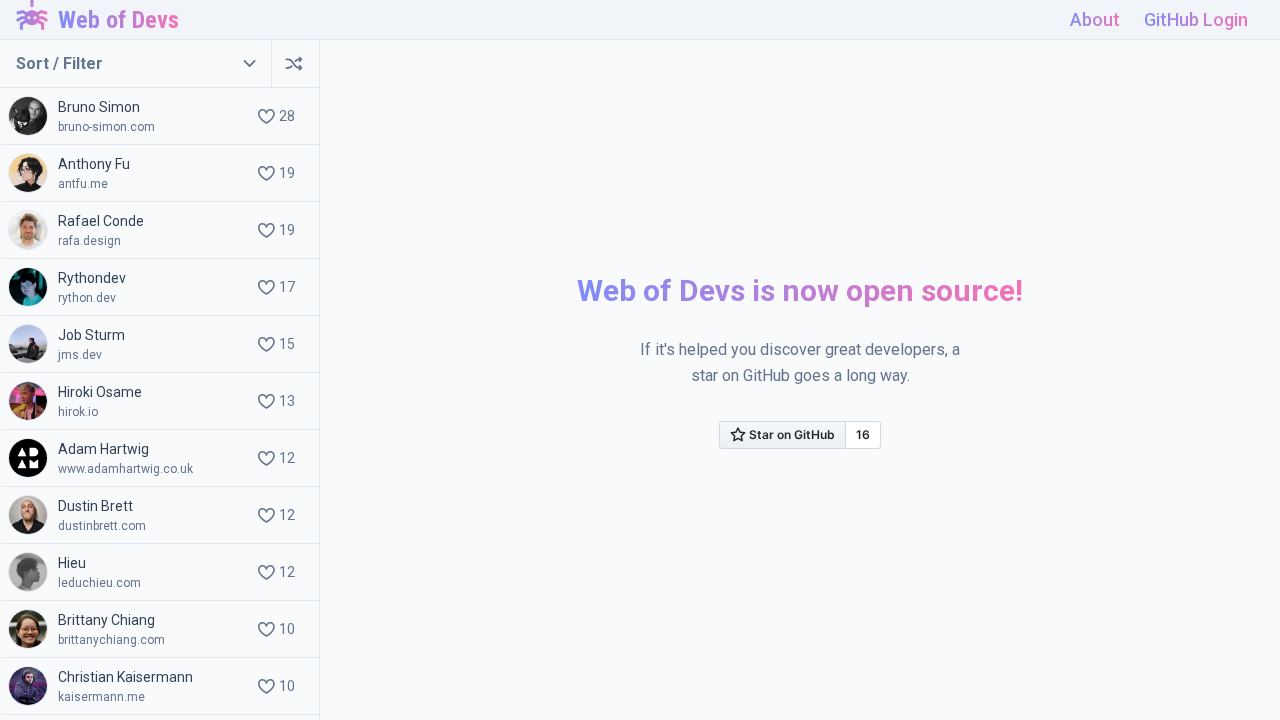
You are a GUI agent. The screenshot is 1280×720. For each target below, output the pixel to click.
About (1095, 19)
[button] (159, 116)
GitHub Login (1196, 19)
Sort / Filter (59, 63)
